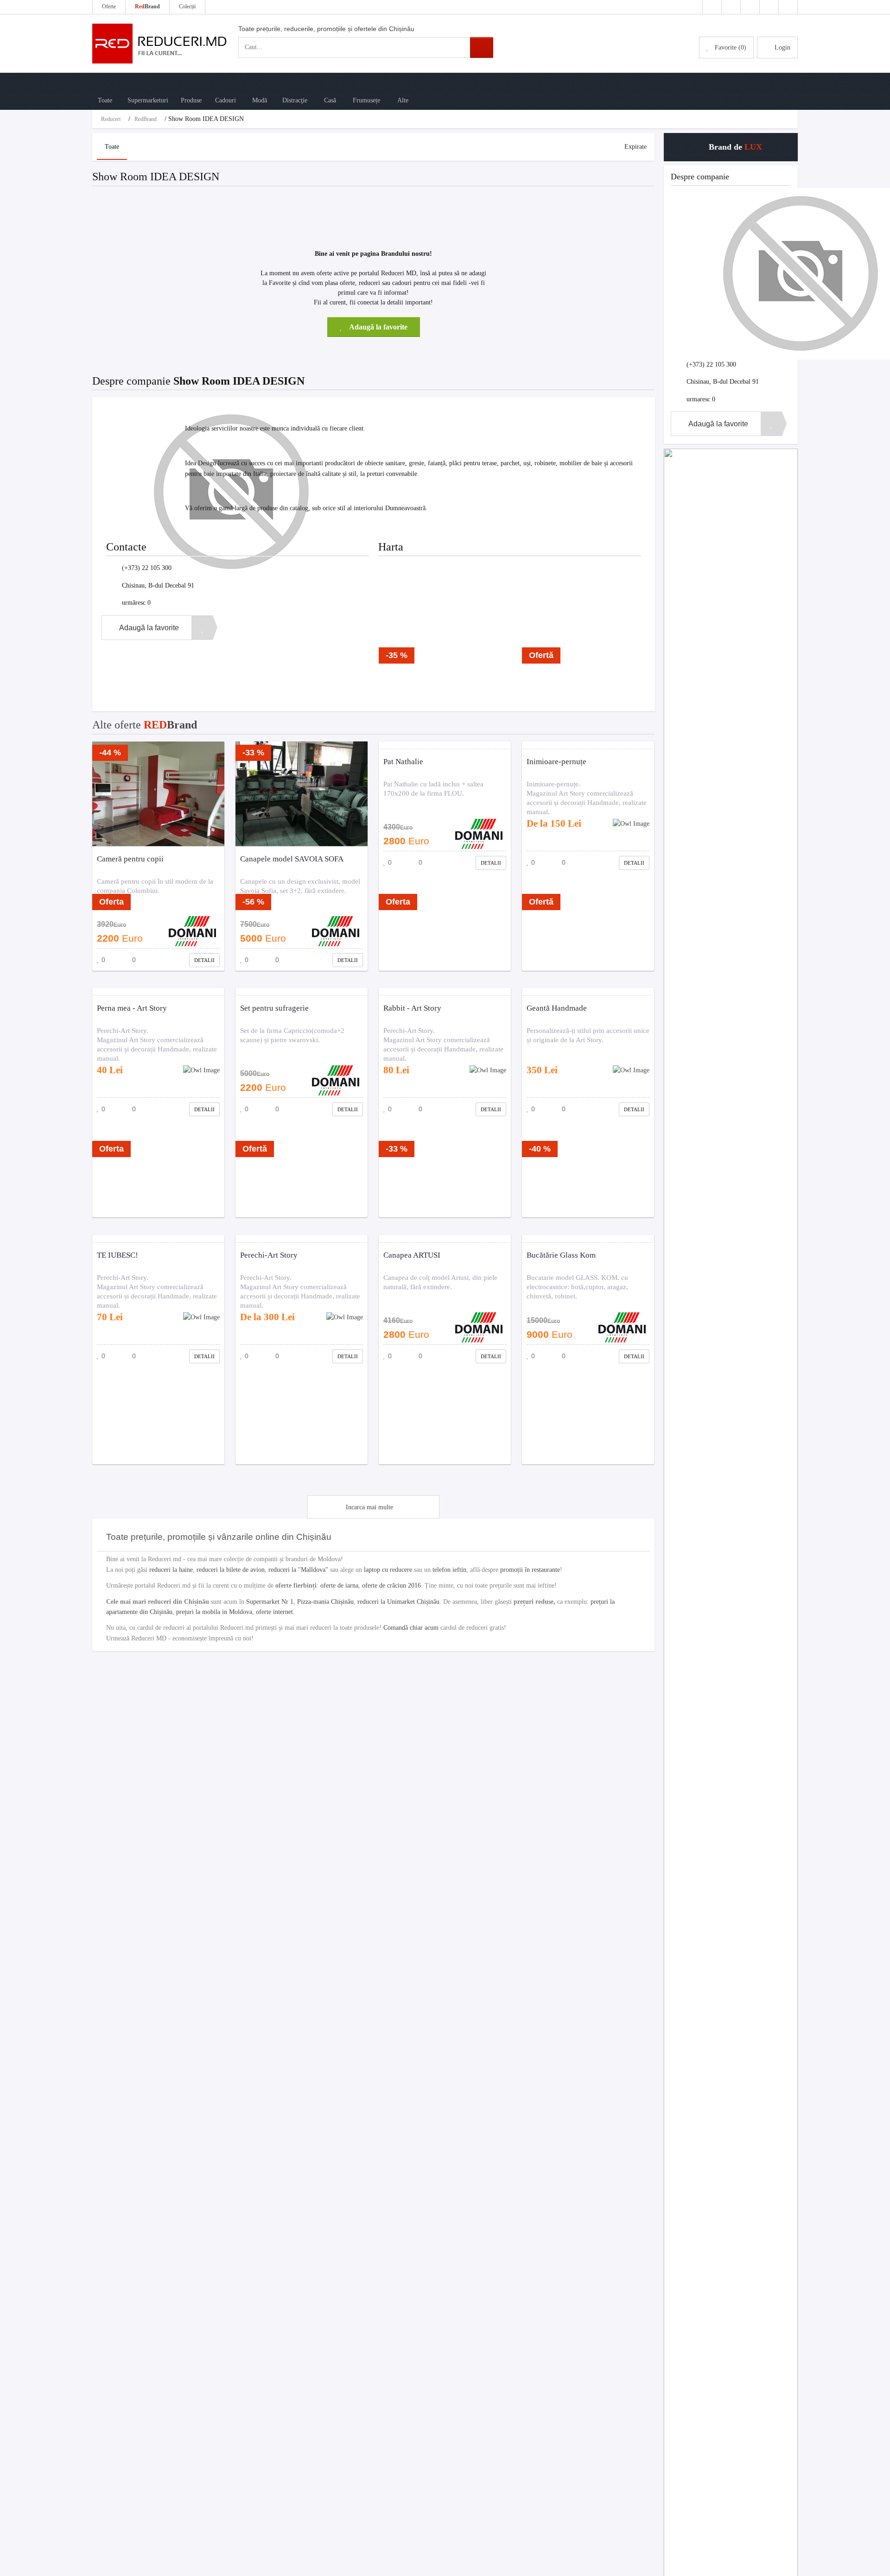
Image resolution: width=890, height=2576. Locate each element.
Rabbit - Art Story (412, 1008)
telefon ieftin (449, 1570)
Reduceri (111, 119)
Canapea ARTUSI (412, 1255)
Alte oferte (145, 725)
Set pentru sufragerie (274, 1008)
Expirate (636, 147)
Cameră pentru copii (130, 859)
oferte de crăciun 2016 (391, 1585)
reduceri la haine (171, 1570)
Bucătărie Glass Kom (561, 1255)
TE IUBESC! (118, 1255)
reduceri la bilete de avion (231, 1570)
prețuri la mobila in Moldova (214, 1612)
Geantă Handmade (557, 1008)
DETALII (204, 960)
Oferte (109, 6)
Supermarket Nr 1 (270, 1602)
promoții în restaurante (530, 1570)
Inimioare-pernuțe (556, 762)
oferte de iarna (339, 1585)
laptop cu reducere (388, 1570)
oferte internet (274, 1612)
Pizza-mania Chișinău (325, 1602)
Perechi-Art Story (269, 1255)
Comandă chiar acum (411, 1628)
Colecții (187, 6)
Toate (112, 147)
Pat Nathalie (403, 762)
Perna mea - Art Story (132, 1008)
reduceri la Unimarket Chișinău (398, 1602)
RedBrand (146, 119)
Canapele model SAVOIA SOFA (292, 859)
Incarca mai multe (369, 1507)
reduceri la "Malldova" (298, 1570)
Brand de (734, 147)
